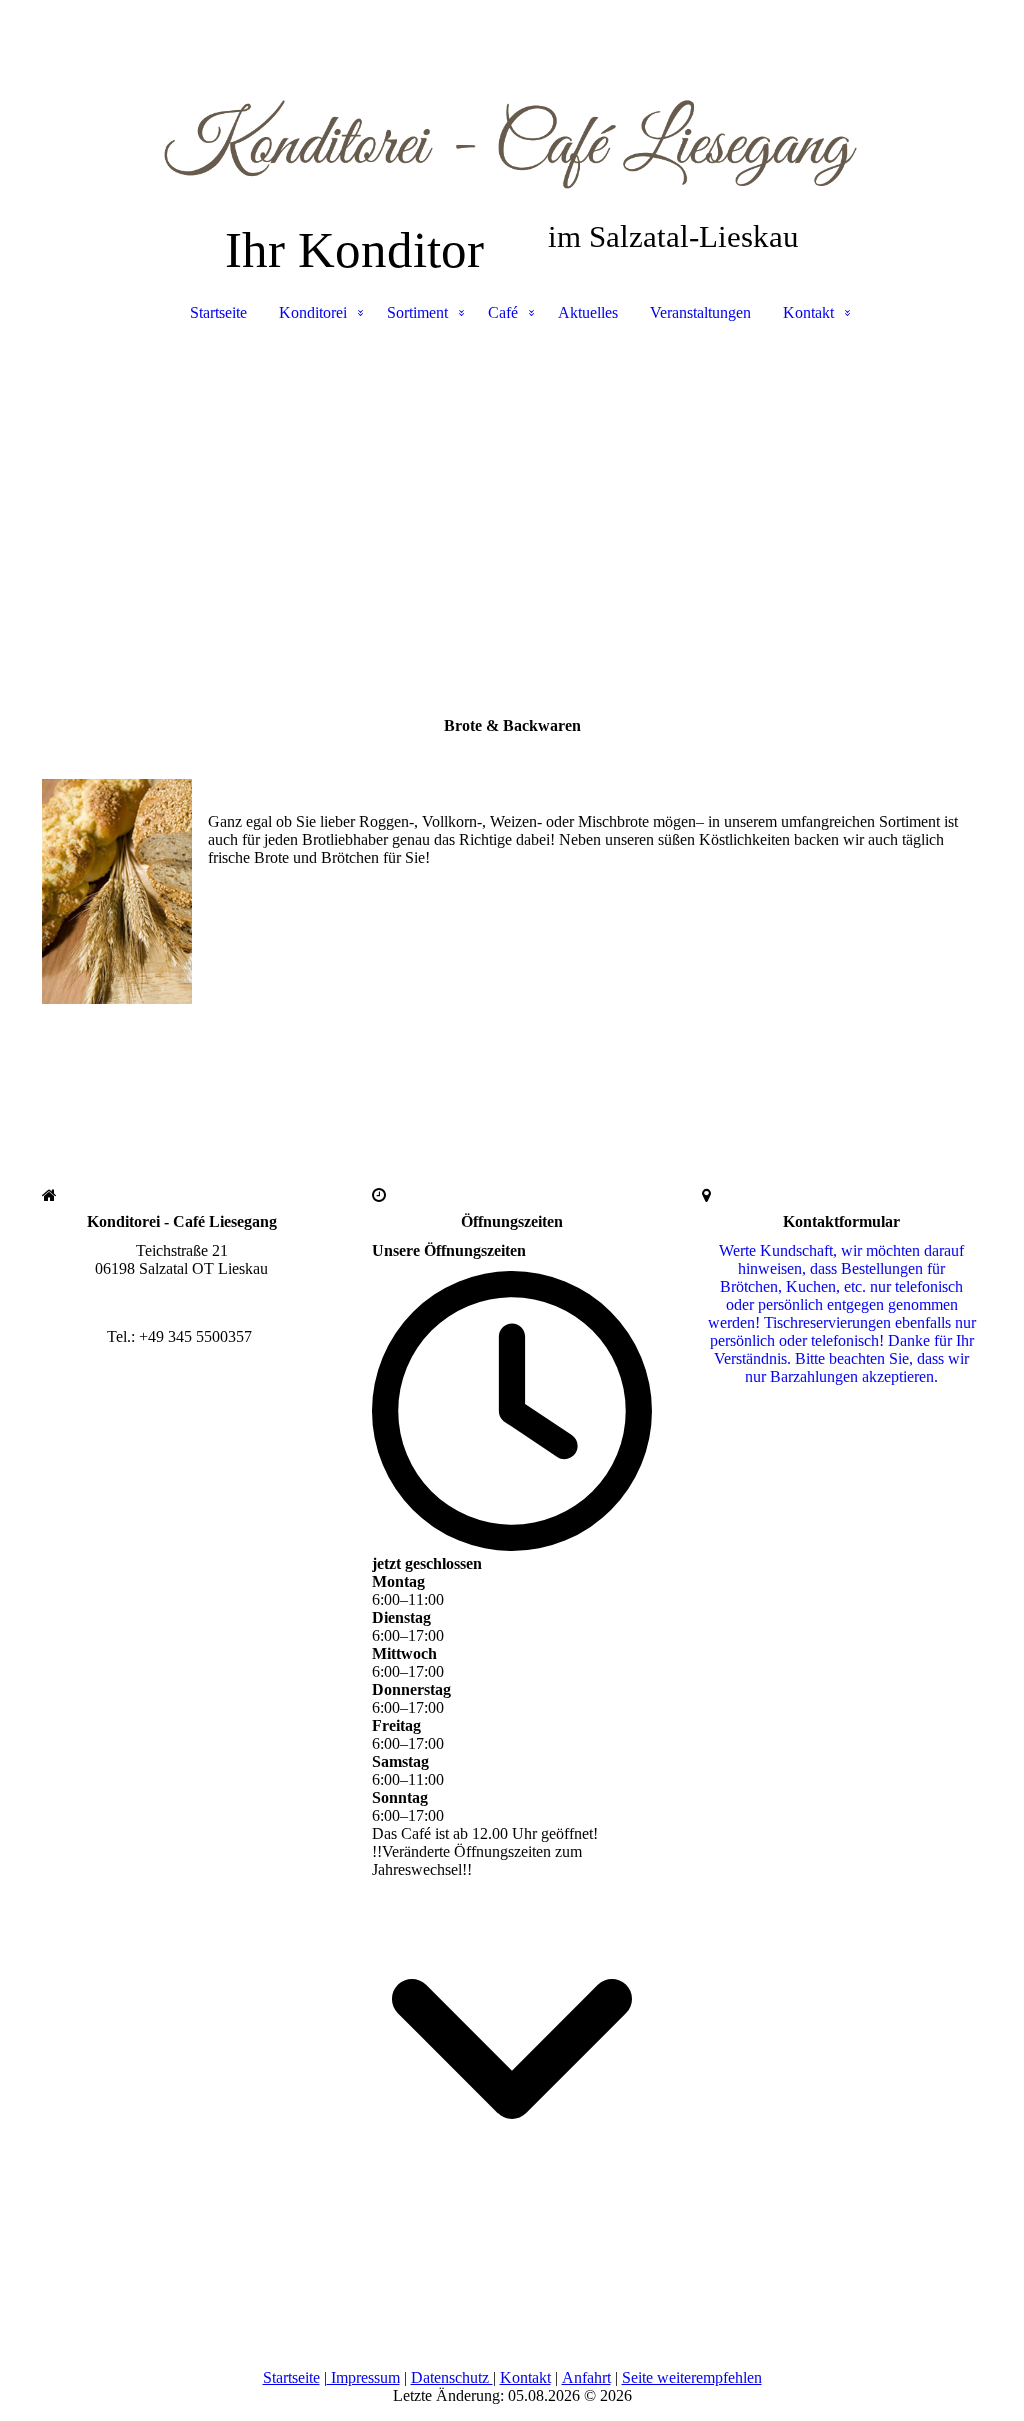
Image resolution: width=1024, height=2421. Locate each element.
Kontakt (808, 312)
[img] (512, 100)
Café (503, 312)
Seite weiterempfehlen (692, 2377)
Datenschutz (452, 2377)
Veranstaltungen (700, 312)
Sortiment (417, 312)
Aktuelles (588, 312)
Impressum (363, 2377)
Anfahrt (586, 2377)
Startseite (218, 312)
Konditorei (313, 312)
